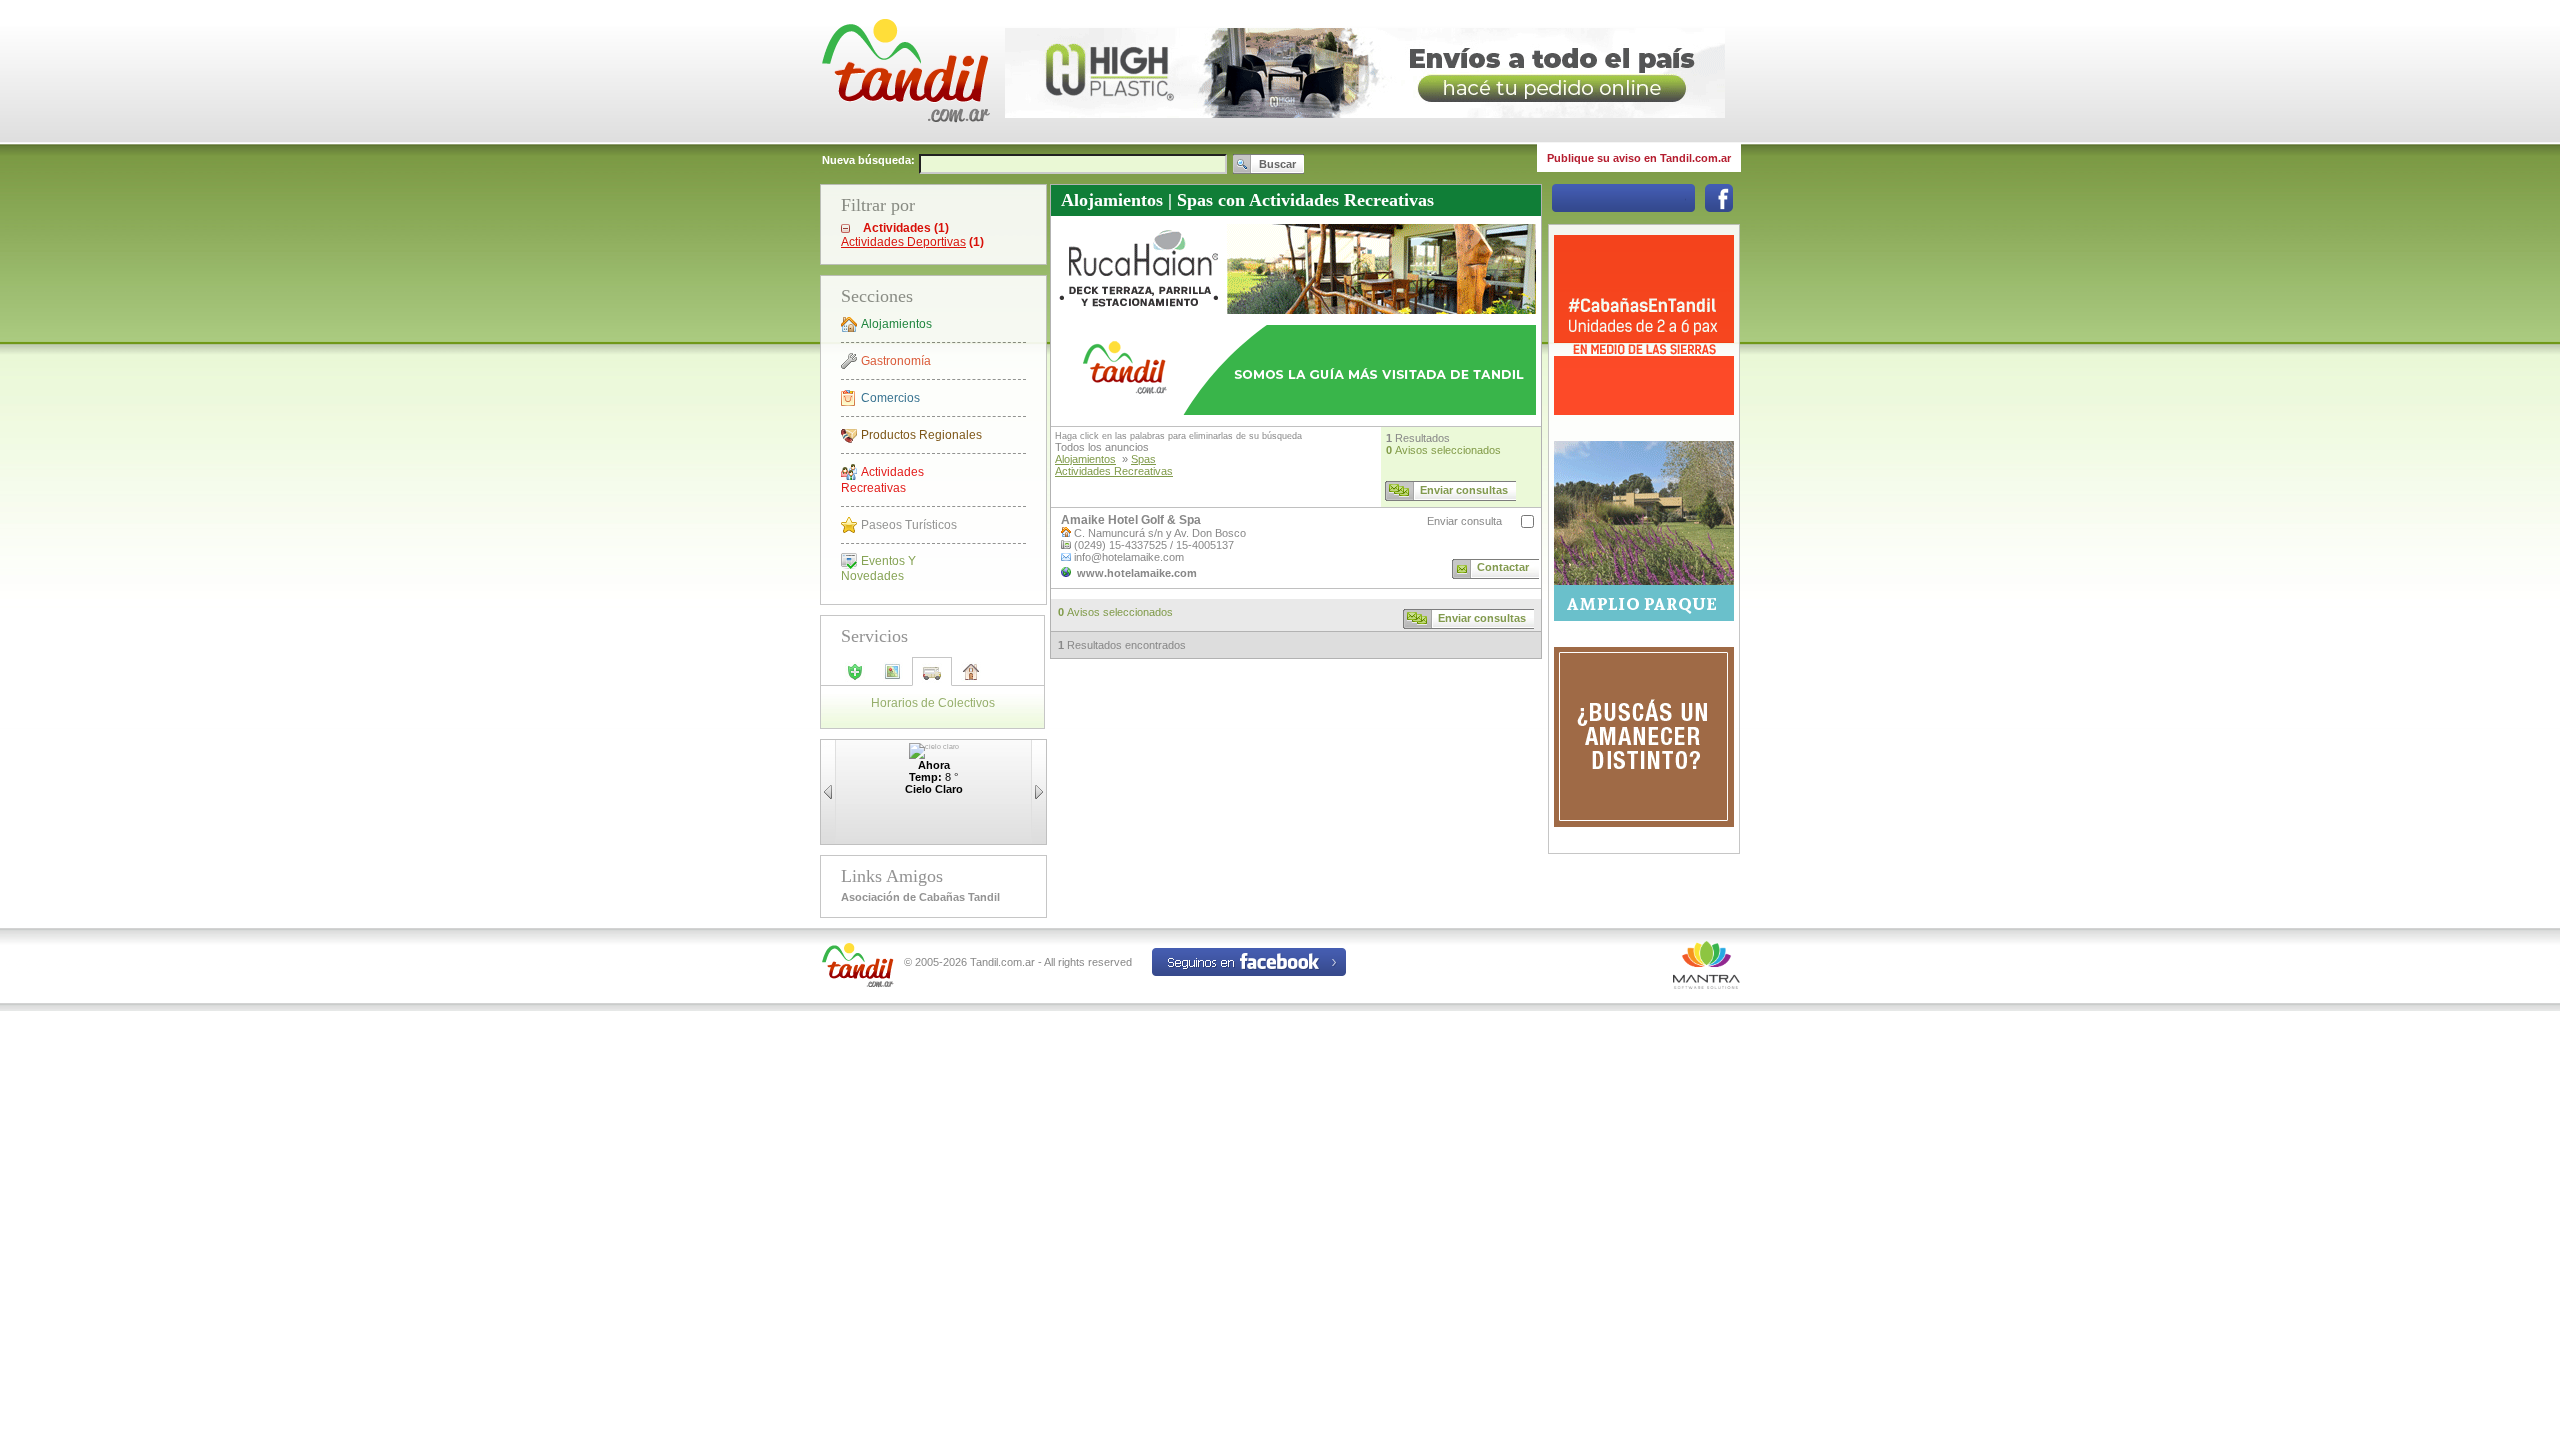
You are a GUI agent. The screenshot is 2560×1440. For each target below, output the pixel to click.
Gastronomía (896, 361)
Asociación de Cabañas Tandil (920, 897)
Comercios (890, 398)
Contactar (1503, 567)
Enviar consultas (1464, 490)
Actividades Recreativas (882, 480)
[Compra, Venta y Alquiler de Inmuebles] (971, 678)
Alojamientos (896, 324)
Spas (1143, 459)
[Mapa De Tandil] (893, 678)
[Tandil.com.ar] (905, 140)
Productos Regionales (921, 435)
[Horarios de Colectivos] (932, 679)
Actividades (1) (906, 228)
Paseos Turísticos (909, 525)
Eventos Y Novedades (878, 568)
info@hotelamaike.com (1129, 557)
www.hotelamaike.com (1137, 573)
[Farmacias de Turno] (855, 678)
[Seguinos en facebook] (1719, 208)
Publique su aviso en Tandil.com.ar (1639, 158)
